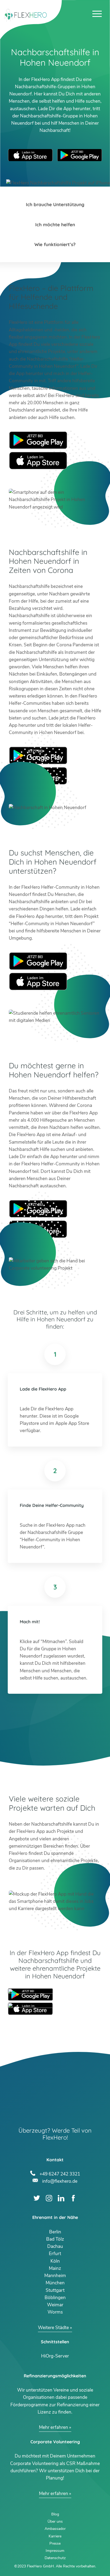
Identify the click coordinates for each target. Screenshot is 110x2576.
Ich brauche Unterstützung (55, 204)
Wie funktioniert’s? (55, 244)
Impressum (55, 2551)
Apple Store (38, 461)
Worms (55, 2312)
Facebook (73, 2198)
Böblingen (55, 2298)
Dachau (55, 2246)
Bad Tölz (55, 2239)
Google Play (38, 440)
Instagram (49, 2198)
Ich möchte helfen (55, 225)
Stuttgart (55, 2290)
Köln (55, 2261)
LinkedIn (61, 2198)
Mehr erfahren (54, 2427)
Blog (55, 2514)
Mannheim (55, 2276)
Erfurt (55, 2254)
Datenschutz (55, 2558)
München (55, 2283)
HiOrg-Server (55, 2356)
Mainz (55, 2268)
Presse (55, 2543)
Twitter (37, 2198)
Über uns (55, 2521)
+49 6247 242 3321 (60, 2173)
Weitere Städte (53, 2328)
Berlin (55, 2232)
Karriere (55, 2536)
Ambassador (55, 2529)
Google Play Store (80, 155)
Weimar (55, 2305)
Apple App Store (30, 155)
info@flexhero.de (60, 2181)
